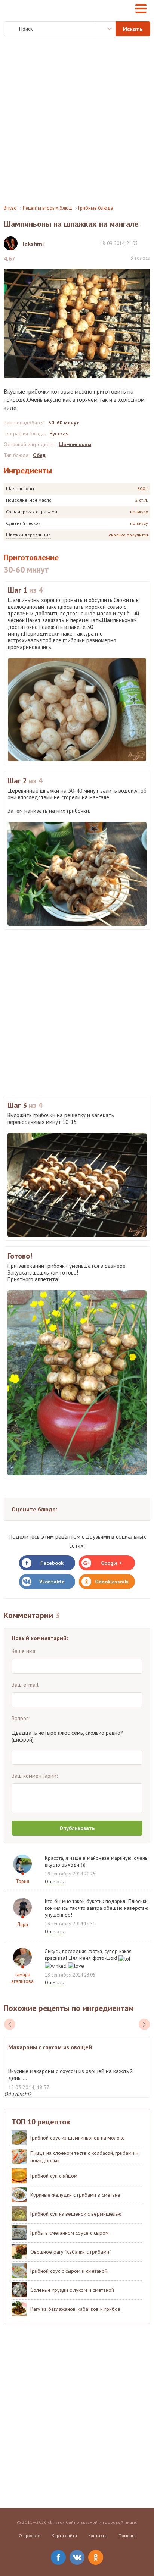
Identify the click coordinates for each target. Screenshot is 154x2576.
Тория (22, 1881)
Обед (39, 455)
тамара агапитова (22, 1978)
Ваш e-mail (25, 1685)
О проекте (30, 2536)
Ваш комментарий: (35, 1776)
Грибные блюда (96, 208)
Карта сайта (64, 2536)
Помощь (127, 2536)
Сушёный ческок (23, 523)
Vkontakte (52, 1582)
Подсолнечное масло (29, 500)
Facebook (52, 1563)
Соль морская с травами (32, 512)
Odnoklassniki (112, 1582)
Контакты (98, 2536)
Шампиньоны (20, 488)
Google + (112, 1563)
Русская (59, 433)
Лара (23, 1925)
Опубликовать (77, 1828)
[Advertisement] (77, 120)
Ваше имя (23, 1651)
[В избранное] (147, 243)
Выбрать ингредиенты (104, 29)
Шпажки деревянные (28, 535)
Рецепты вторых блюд (47, 208)
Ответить (54, 1882)
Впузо (10, 208)
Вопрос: (21, 1718)
